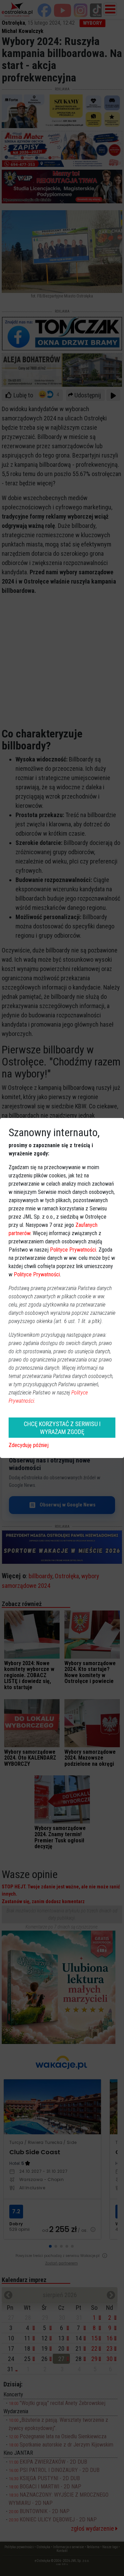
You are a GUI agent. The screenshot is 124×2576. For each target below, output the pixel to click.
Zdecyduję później (29, 1445)
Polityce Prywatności (73, 1250)
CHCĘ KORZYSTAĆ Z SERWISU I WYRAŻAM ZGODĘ (62, 1428)
